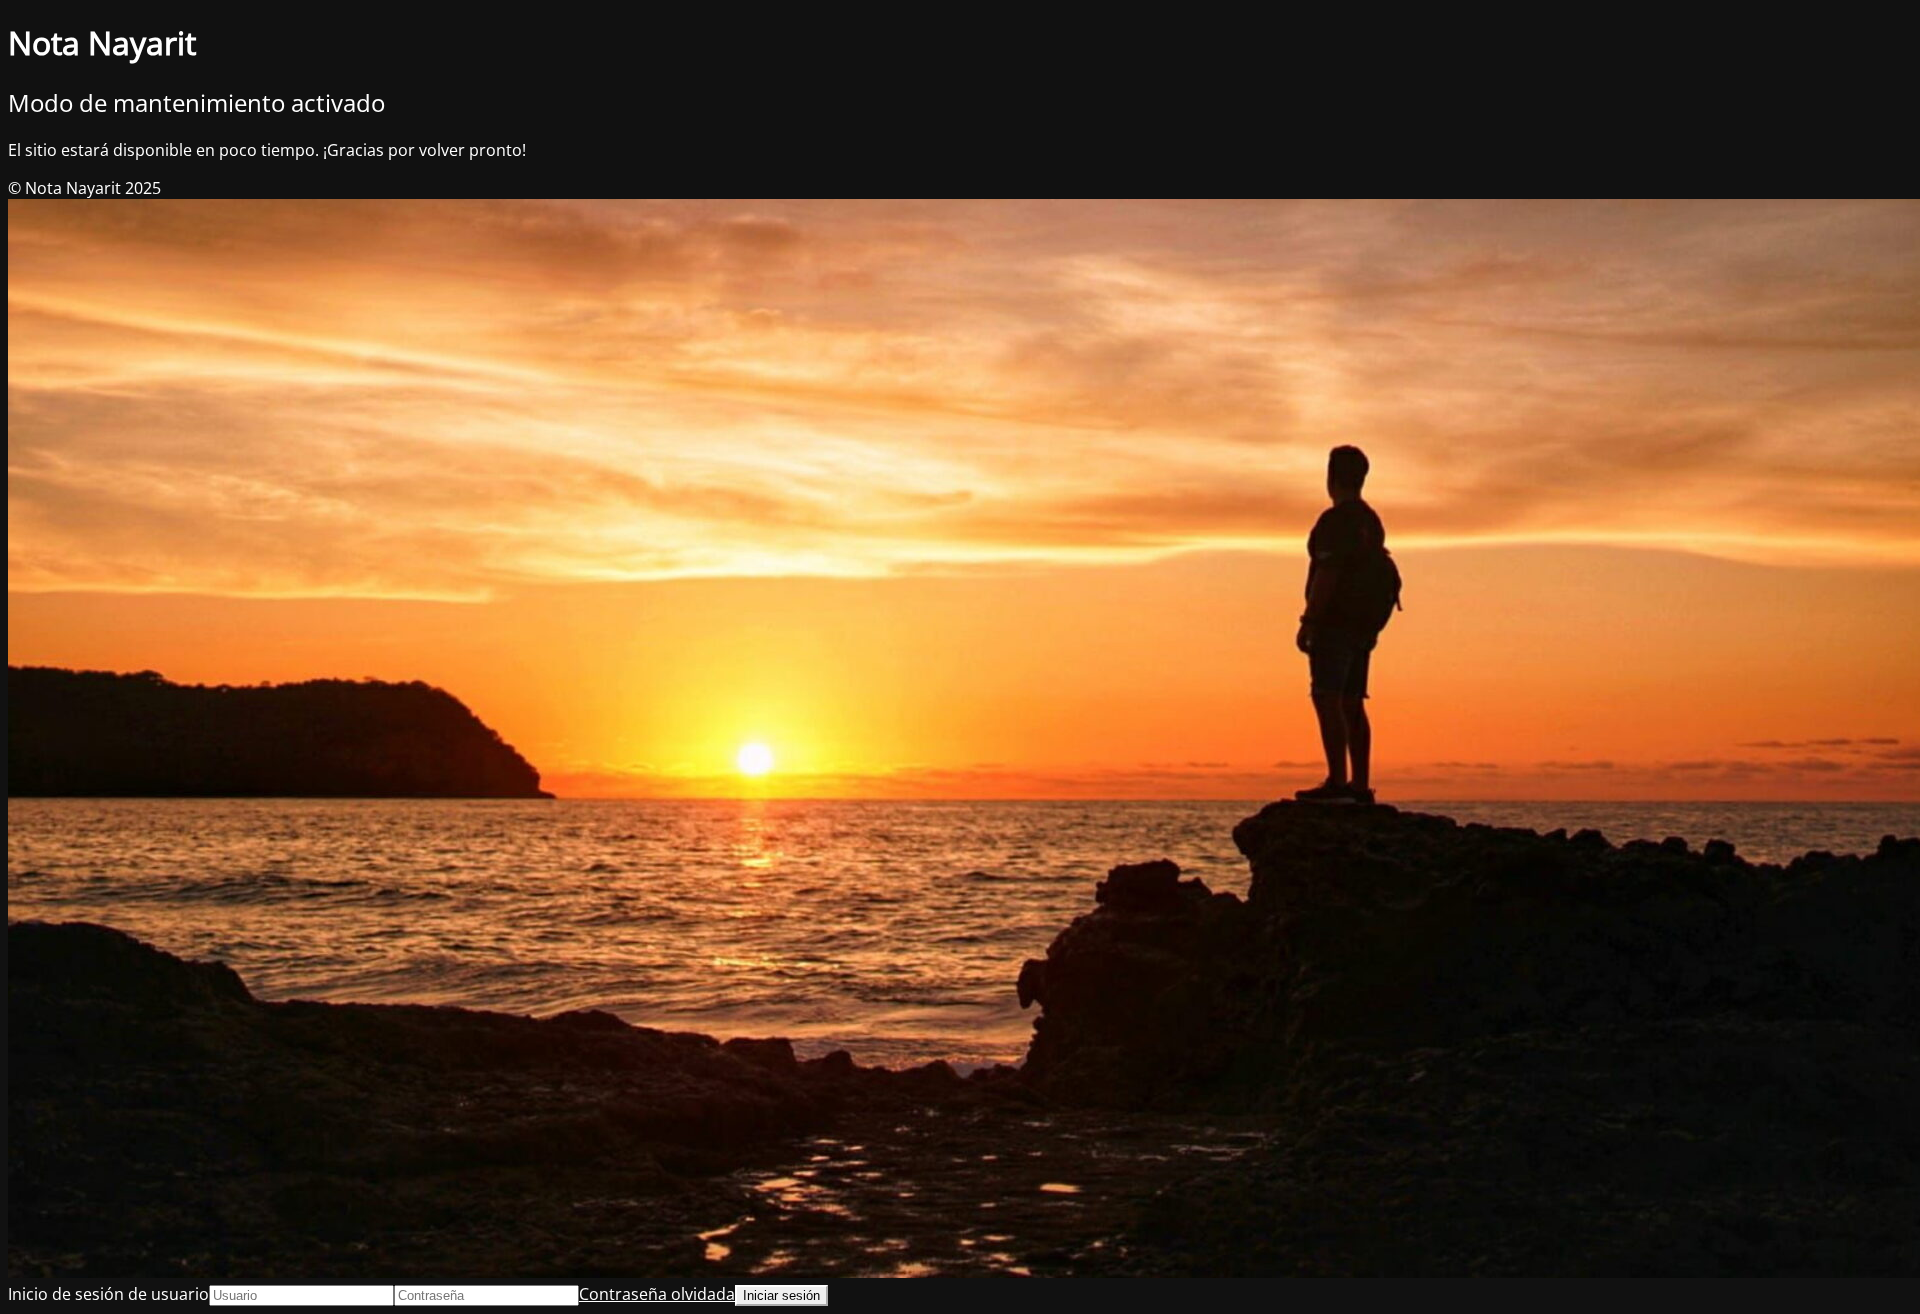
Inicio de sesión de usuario (108, 1294)
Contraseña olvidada (657, 1294)
